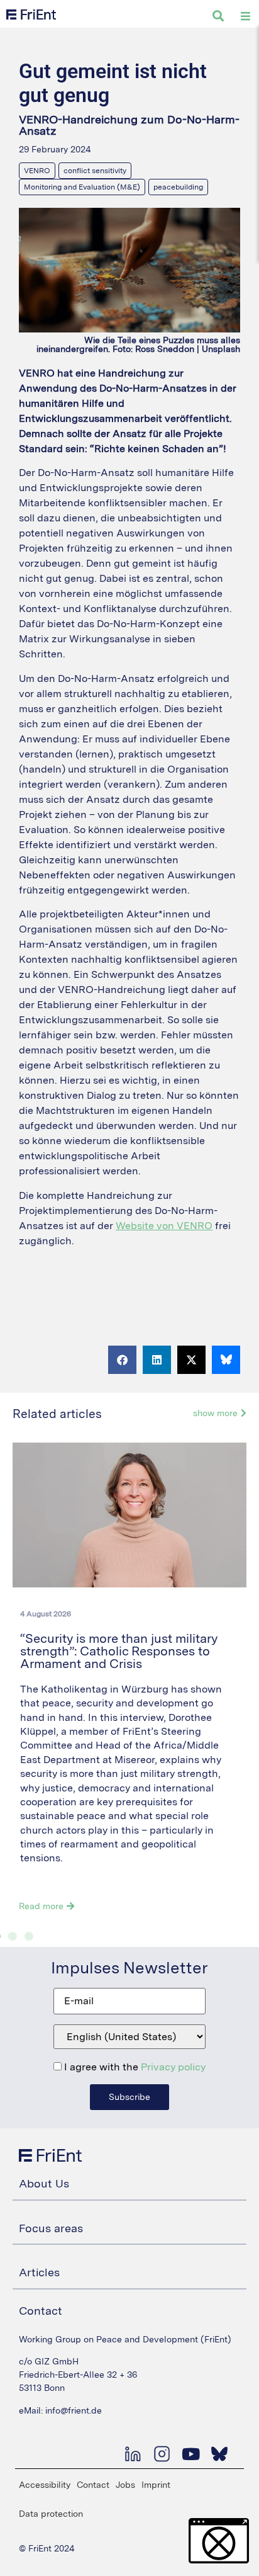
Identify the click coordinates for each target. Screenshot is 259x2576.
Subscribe (129, 2097)
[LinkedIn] (133, 2454)
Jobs (125, 2485)
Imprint (156, 2485)
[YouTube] (190, 2454)
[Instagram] (162, 2454)
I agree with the (134, 2067)
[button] (122, 1360)
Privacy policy (173, 2067)
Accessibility (45, 2485)
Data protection (51, 2514)
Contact (93, 2485)
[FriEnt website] (31, 14)
